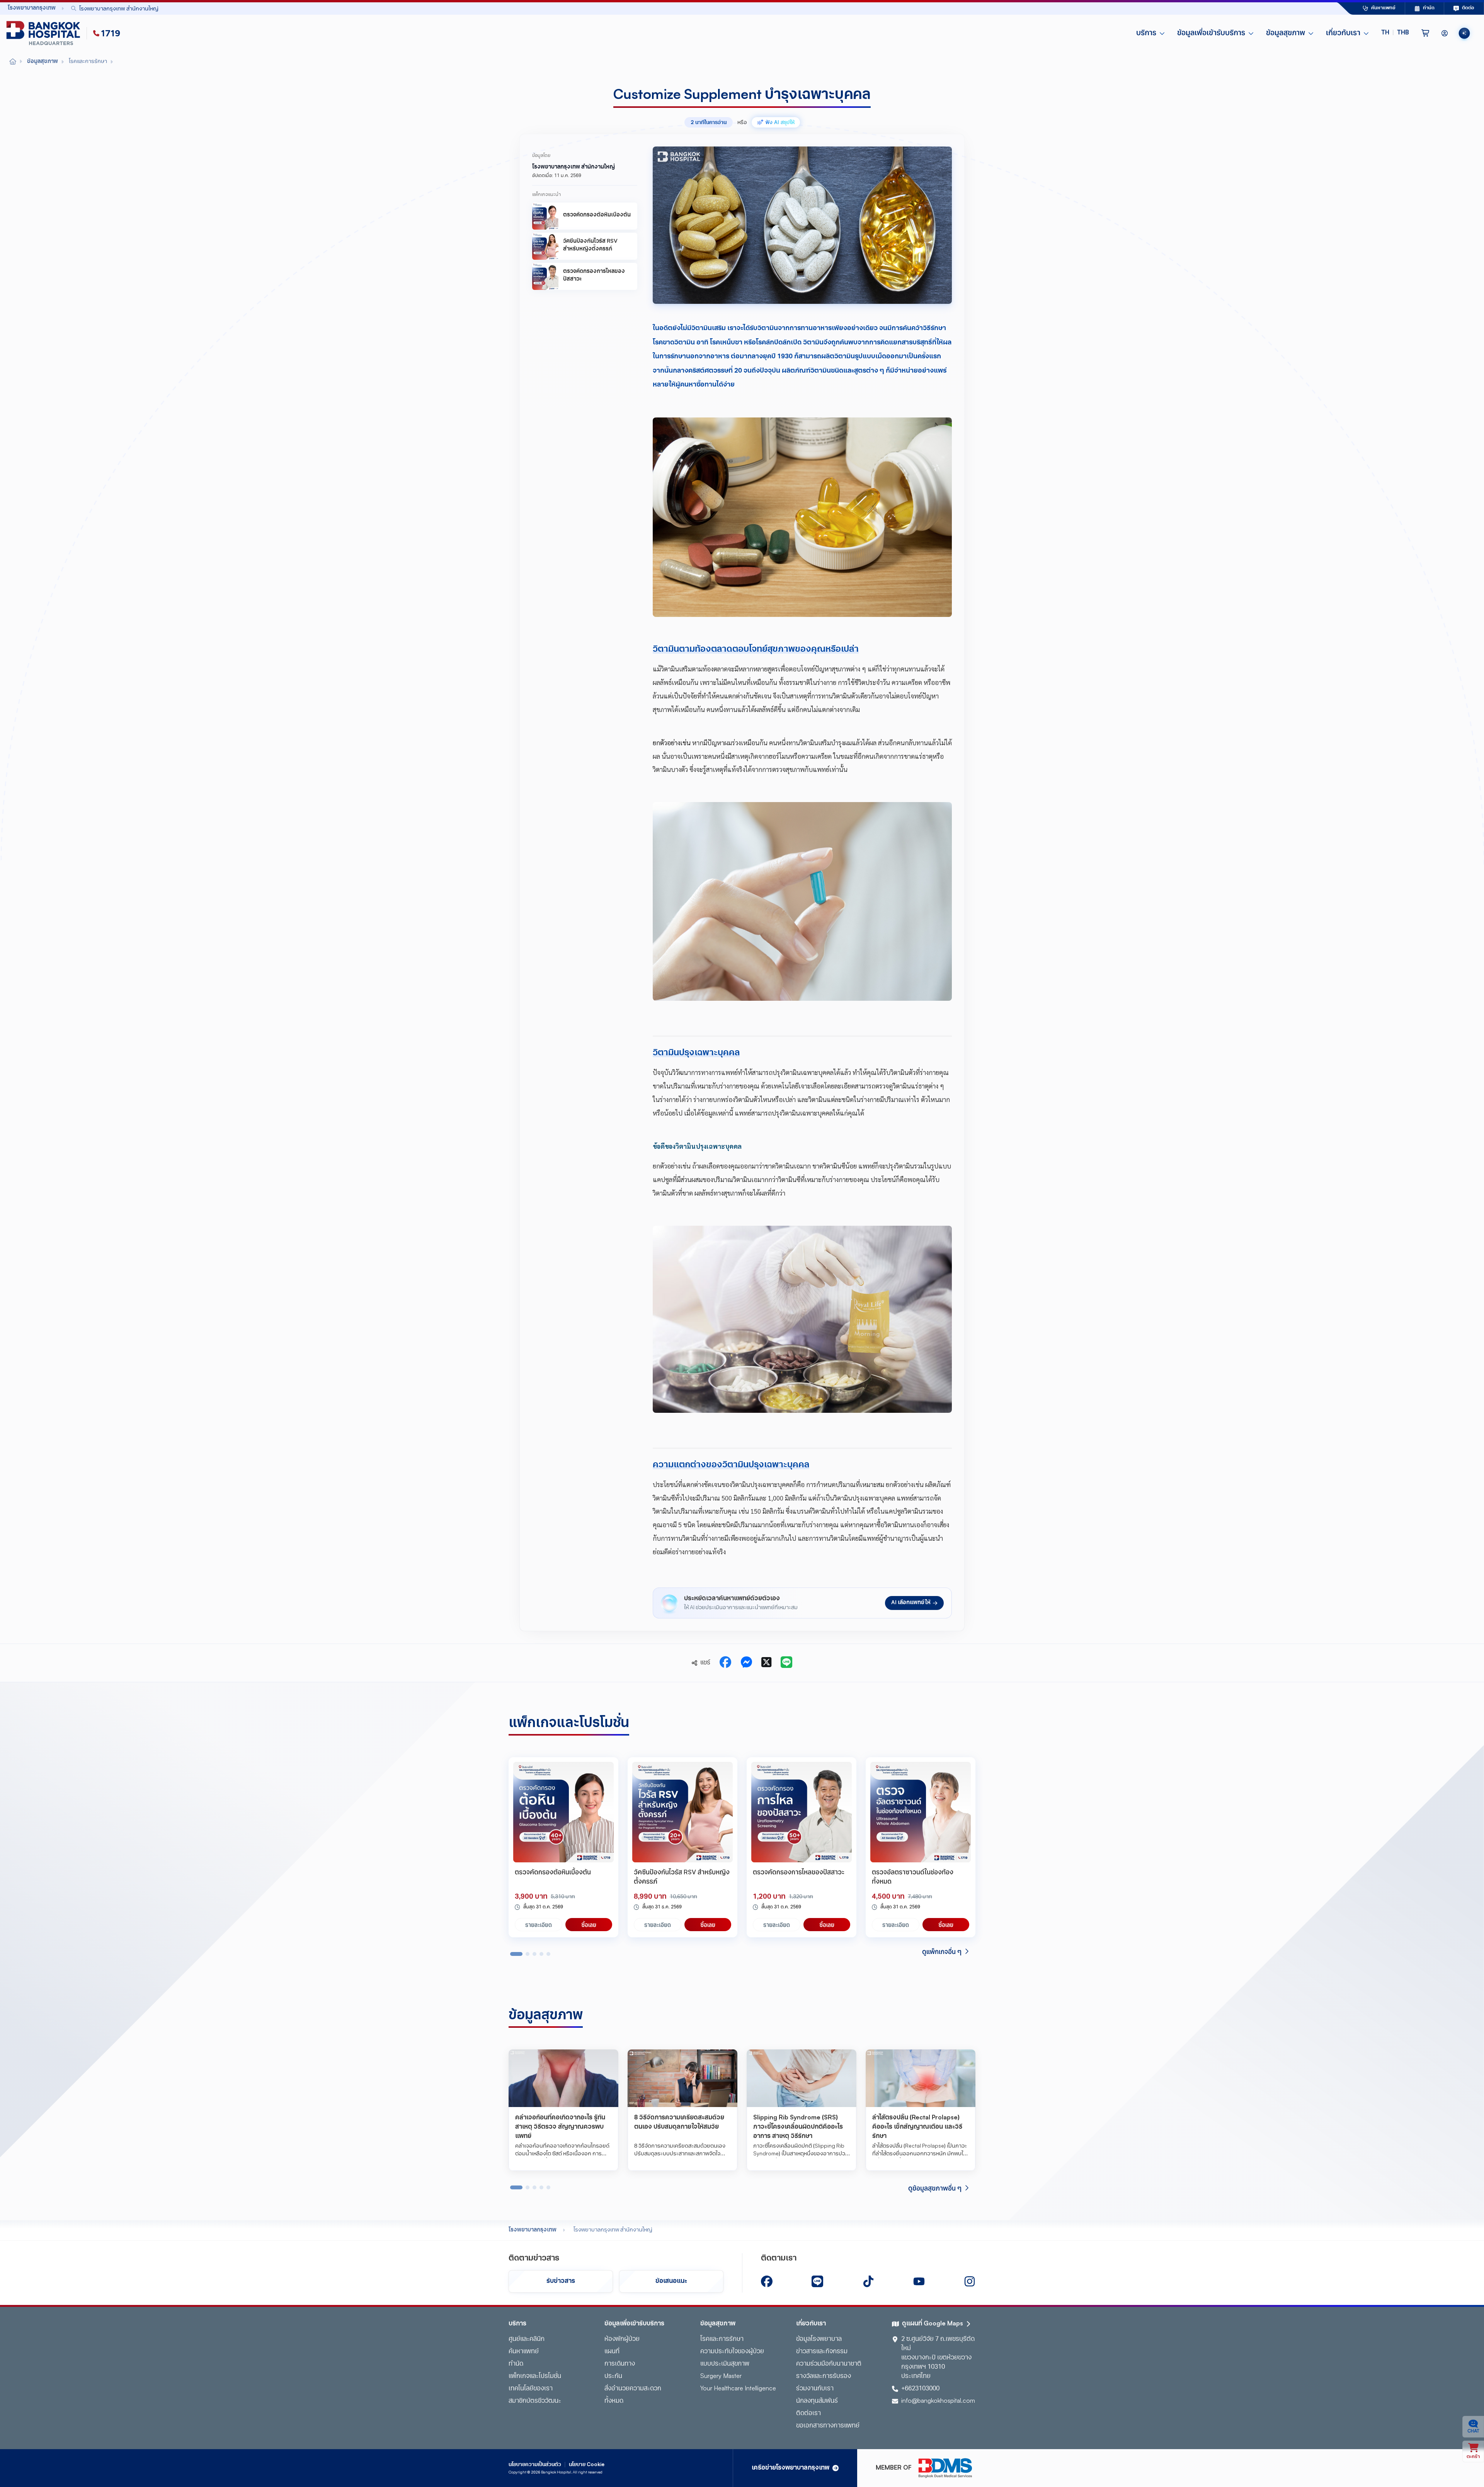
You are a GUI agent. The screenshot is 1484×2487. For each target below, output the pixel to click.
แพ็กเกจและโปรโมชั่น (535, 2376)
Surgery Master (721, 2376)
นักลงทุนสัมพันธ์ (817, 2401)
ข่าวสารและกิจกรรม (822, 2352)
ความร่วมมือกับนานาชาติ (829, 2364)
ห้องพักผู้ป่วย (622, 2339)
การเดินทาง (620, 2364)
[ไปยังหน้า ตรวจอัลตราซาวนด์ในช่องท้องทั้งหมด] (921, 1812)
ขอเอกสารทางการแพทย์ (828, 2426)
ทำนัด (516, 2364)
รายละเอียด (539, 1925)
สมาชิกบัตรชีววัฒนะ (535, 2401)
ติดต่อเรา (808, 2414)
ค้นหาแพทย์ (524, 2352)
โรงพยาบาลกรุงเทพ (533, 2230)
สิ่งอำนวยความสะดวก (633, 2389)
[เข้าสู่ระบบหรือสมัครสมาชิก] (1445, 33)
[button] (1395, 33)
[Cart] (1425, 33)
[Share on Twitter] (766, 1663)
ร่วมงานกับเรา (815, 2389)
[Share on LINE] (786, 1663)
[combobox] (686, 8)
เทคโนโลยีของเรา (531, 2389)
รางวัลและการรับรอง (824, 2376)
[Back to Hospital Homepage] (13, 62)
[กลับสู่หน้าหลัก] (45, 33)
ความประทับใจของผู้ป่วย (732, 2352)
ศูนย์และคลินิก (527, 2339)
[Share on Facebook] (725, 1663)
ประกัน (613, 2376)
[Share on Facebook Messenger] (746, 1663)
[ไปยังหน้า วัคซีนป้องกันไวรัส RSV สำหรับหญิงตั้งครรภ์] (682, 1812)
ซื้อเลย (589, 1925)
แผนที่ (612, 2352)
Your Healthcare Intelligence (738, 2389)
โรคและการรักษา (722, 2339)
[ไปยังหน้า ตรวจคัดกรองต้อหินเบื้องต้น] (563, 1812)
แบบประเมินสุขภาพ (725, 2364)
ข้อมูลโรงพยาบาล (819, 2339)
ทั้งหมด (614, 2401)
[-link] (767, 2281)
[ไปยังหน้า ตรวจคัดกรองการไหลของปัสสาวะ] (802, 1812)
